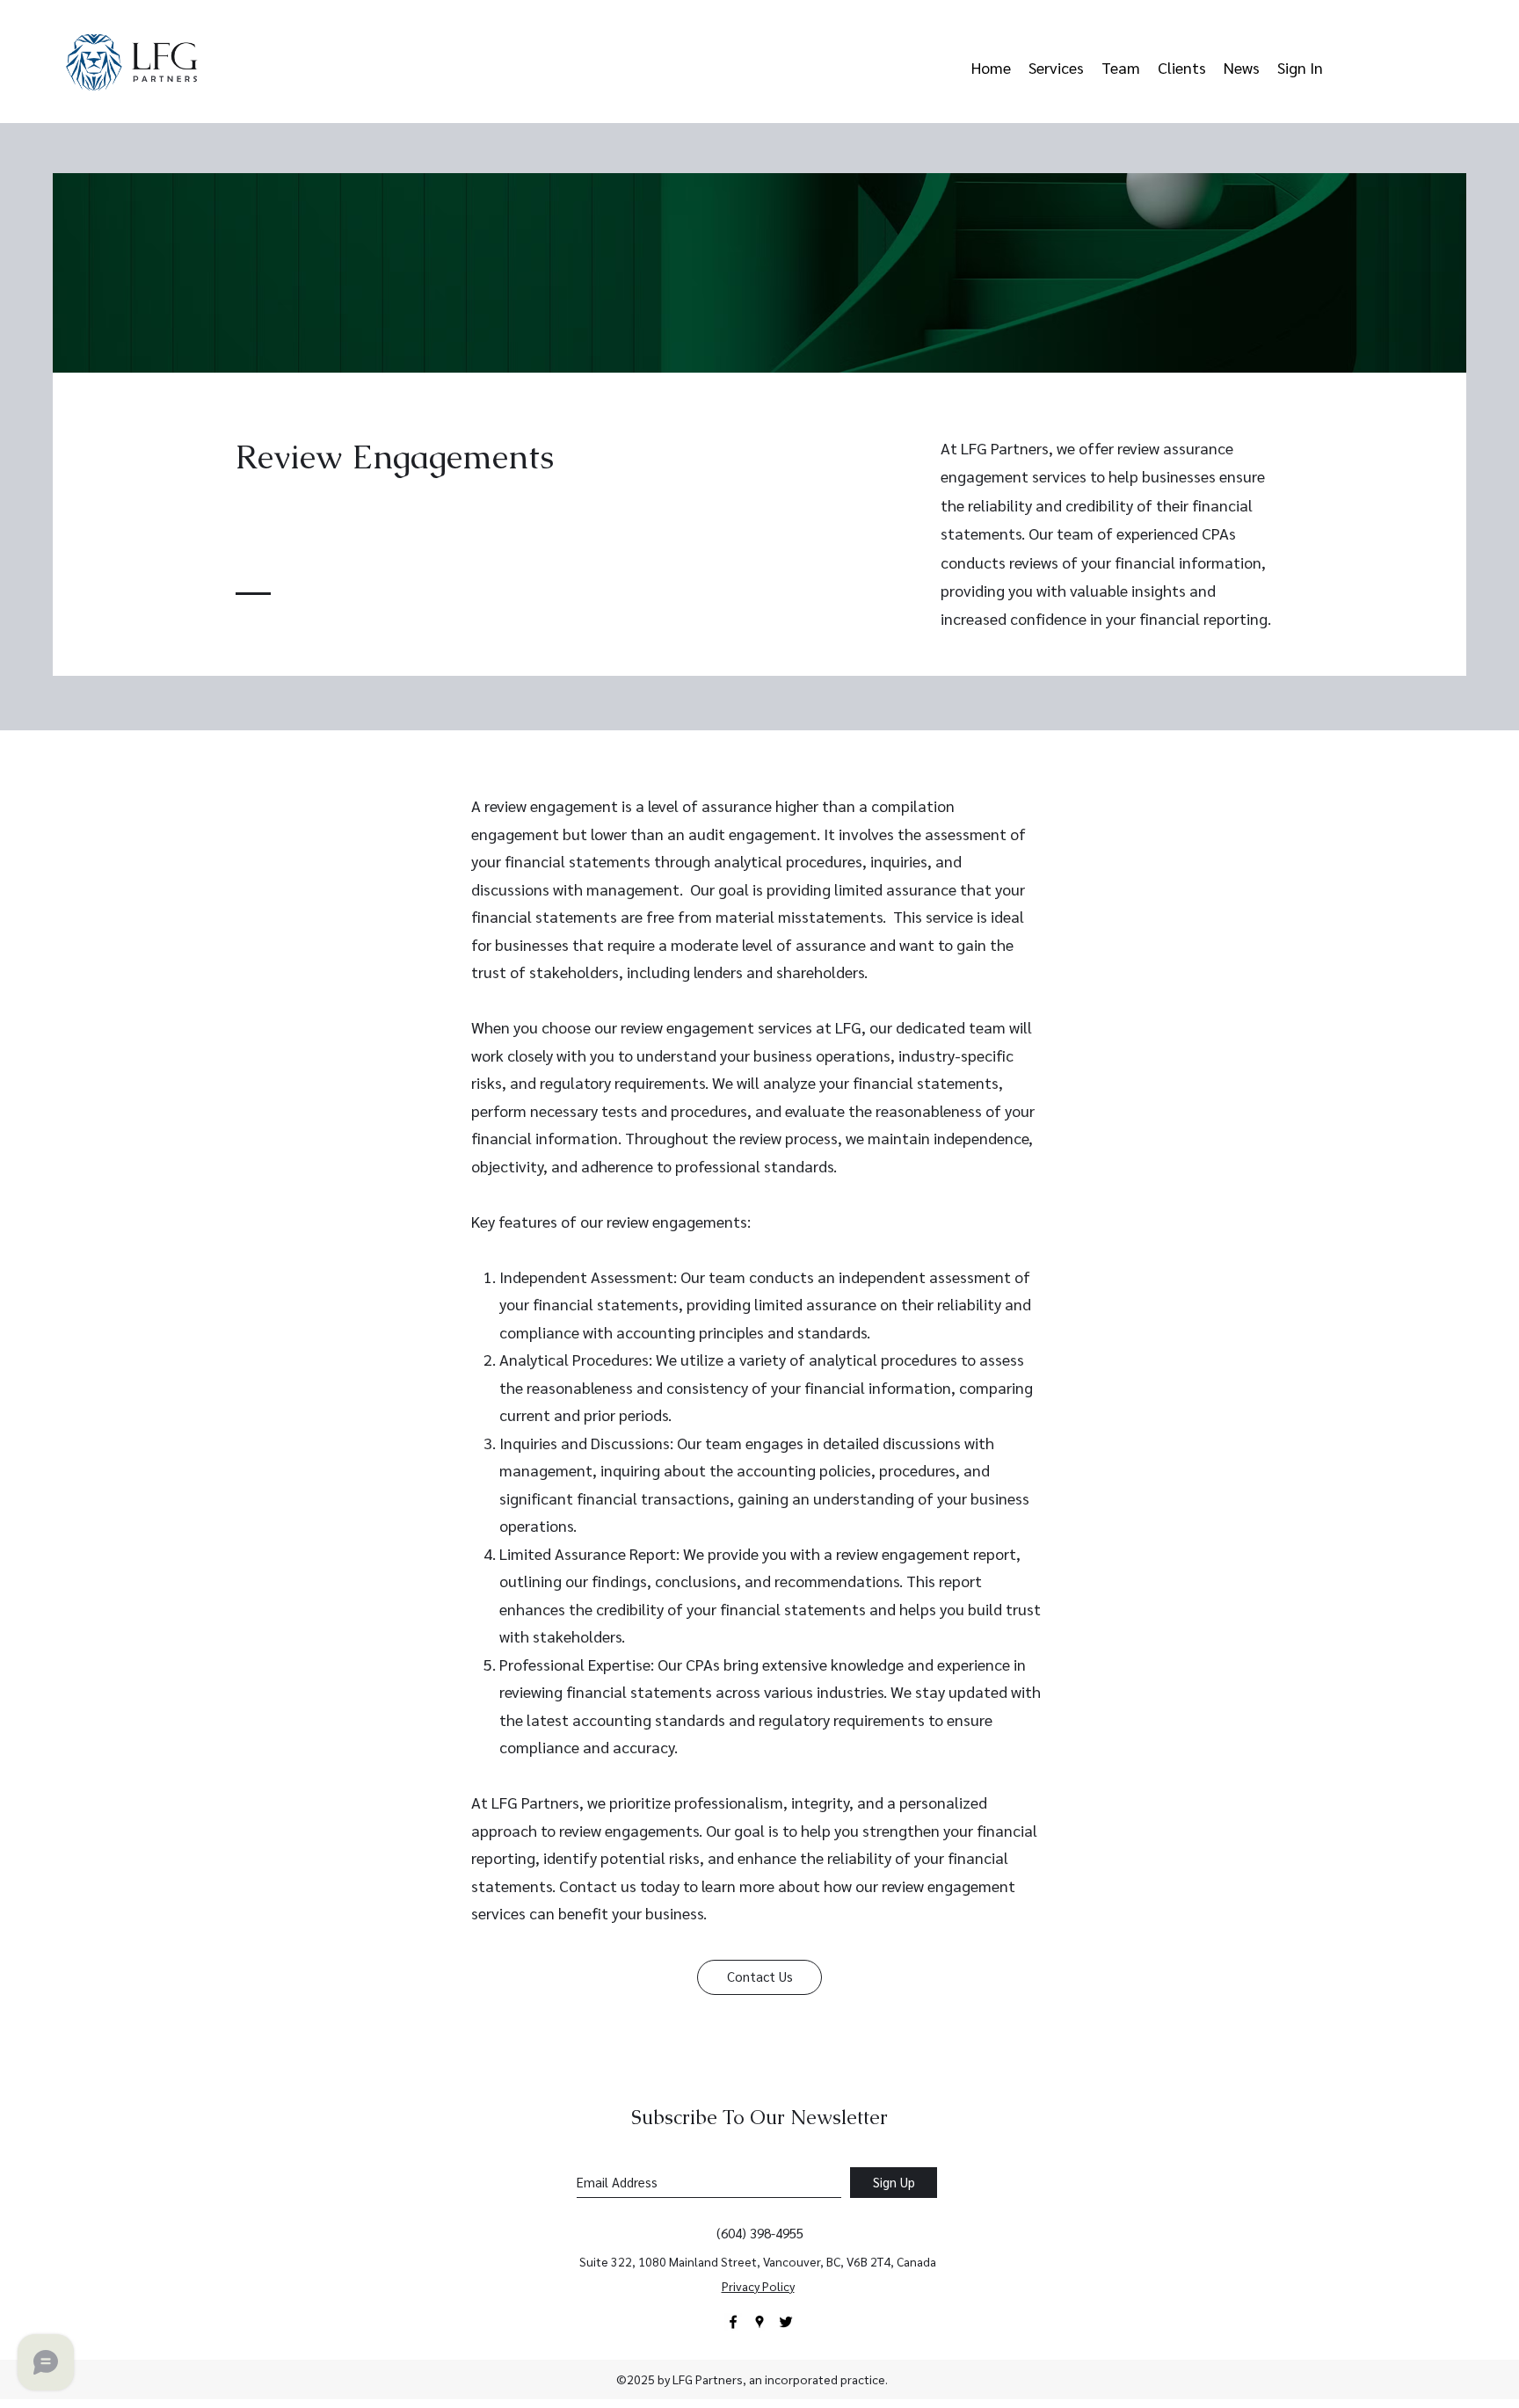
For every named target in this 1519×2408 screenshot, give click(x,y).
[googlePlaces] (759, 2322)
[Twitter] (786, 2322)
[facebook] (733, 2322)
